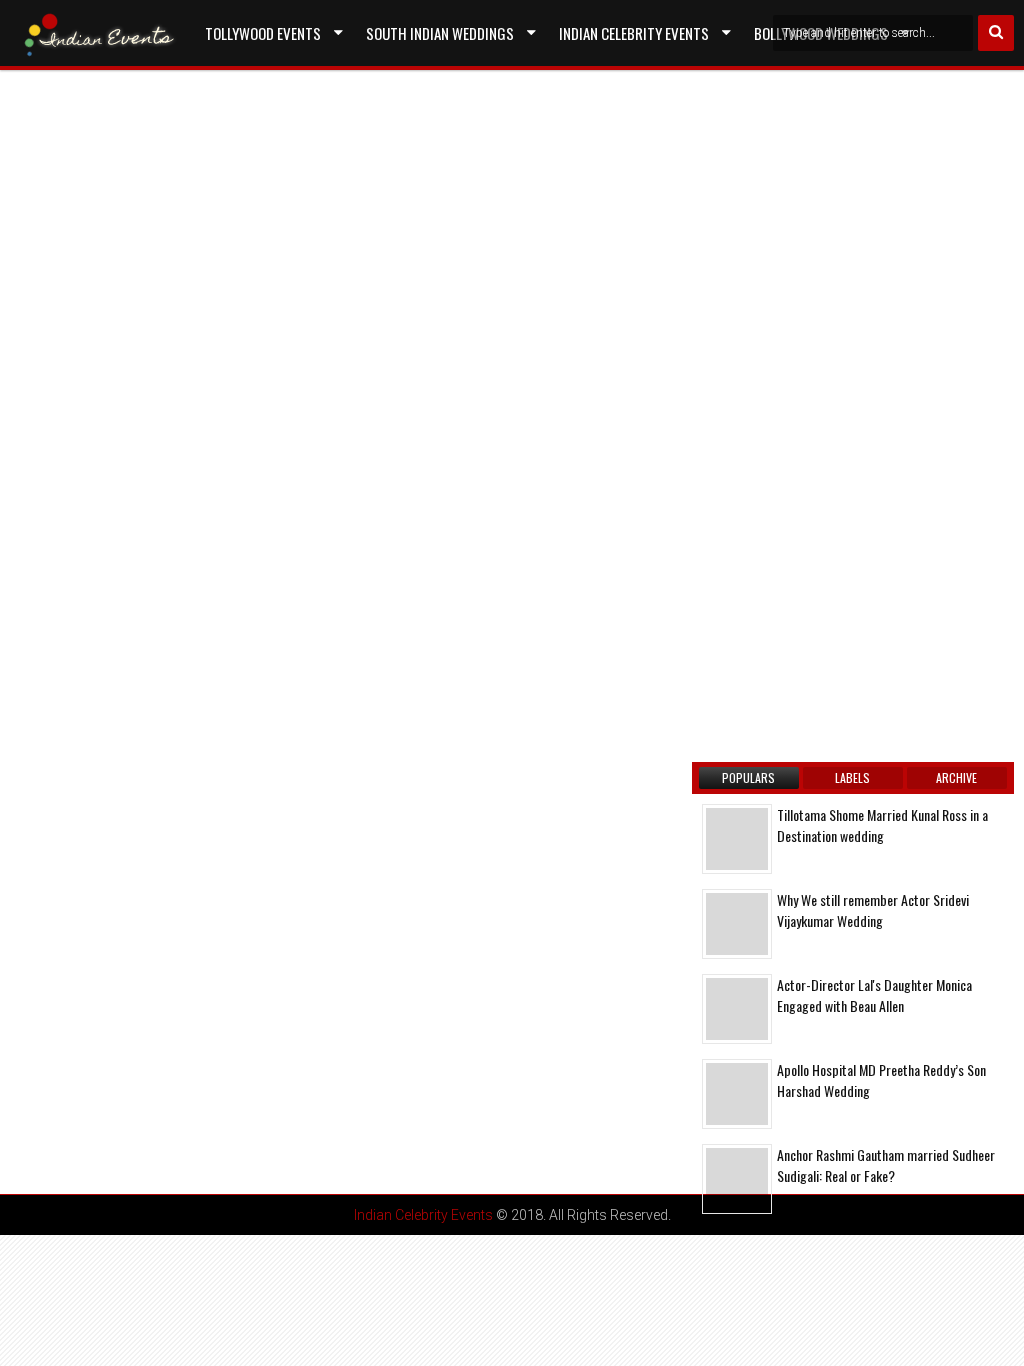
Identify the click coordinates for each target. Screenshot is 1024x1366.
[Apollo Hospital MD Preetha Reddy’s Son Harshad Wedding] (737, 1094)
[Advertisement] (185, 324)
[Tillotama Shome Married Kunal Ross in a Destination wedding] (737, 839)
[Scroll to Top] (994, 1336)
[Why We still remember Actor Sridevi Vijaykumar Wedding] (737, 924)
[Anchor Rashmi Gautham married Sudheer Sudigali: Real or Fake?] (737, 1179)
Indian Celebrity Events (634, 33)
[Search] (996, 33)
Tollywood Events (263, 33)
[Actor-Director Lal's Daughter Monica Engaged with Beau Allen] (737, 1009)
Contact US (241, 79)
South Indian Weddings (440, 33)
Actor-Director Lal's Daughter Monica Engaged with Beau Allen (874, 995)
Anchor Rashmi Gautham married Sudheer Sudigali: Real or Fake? (886, 1165)
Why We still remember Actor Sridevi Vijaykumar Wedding (873, 910)
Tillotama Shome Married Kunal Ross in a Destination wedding (882, 825)
